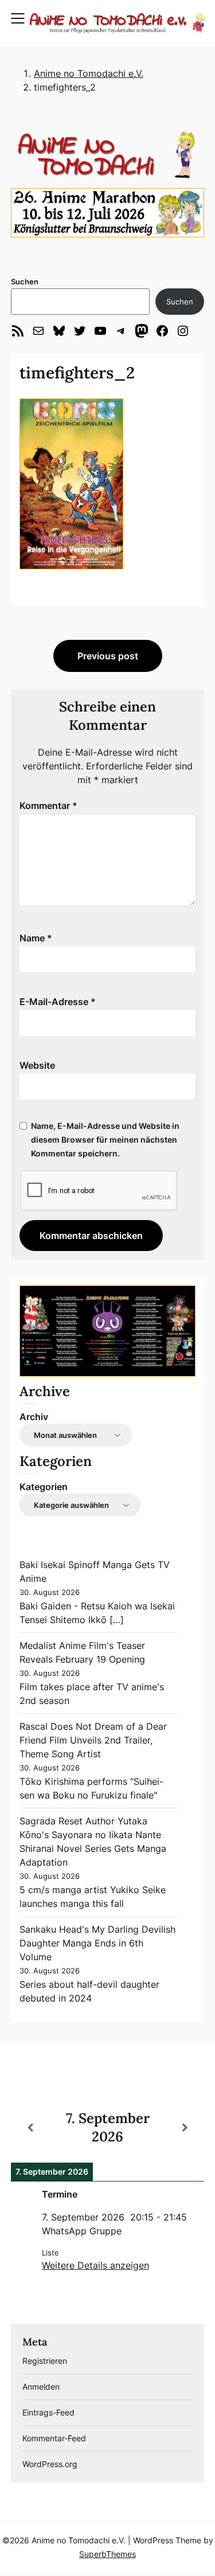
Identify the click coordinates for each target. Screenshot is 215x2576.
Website (37, 1065)
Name (36, 938)
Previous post (108, 656)
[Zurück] (30, 2128)
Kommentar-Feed (54, 2438)
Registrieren (45, 2361)
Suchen (25, 282)
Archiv (34, 1417)
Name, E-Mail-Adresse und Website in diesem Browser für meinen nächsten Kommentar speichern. (105, 1140)
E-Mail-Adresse (58, 1002)
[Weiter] (185, 2128)
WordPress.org (50, 2464)
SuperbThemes (107, 2554)
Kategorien (44, 1487)
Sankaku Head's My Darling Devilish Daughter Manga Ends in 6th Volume (97, 1943)
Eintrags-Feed (48, 2412)
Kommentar (48, 806)
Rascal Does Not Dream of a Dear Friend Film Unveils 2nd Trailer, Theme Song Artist (93, 1740)
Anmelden (41, 2387)
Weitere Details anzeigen (95, 2265)
